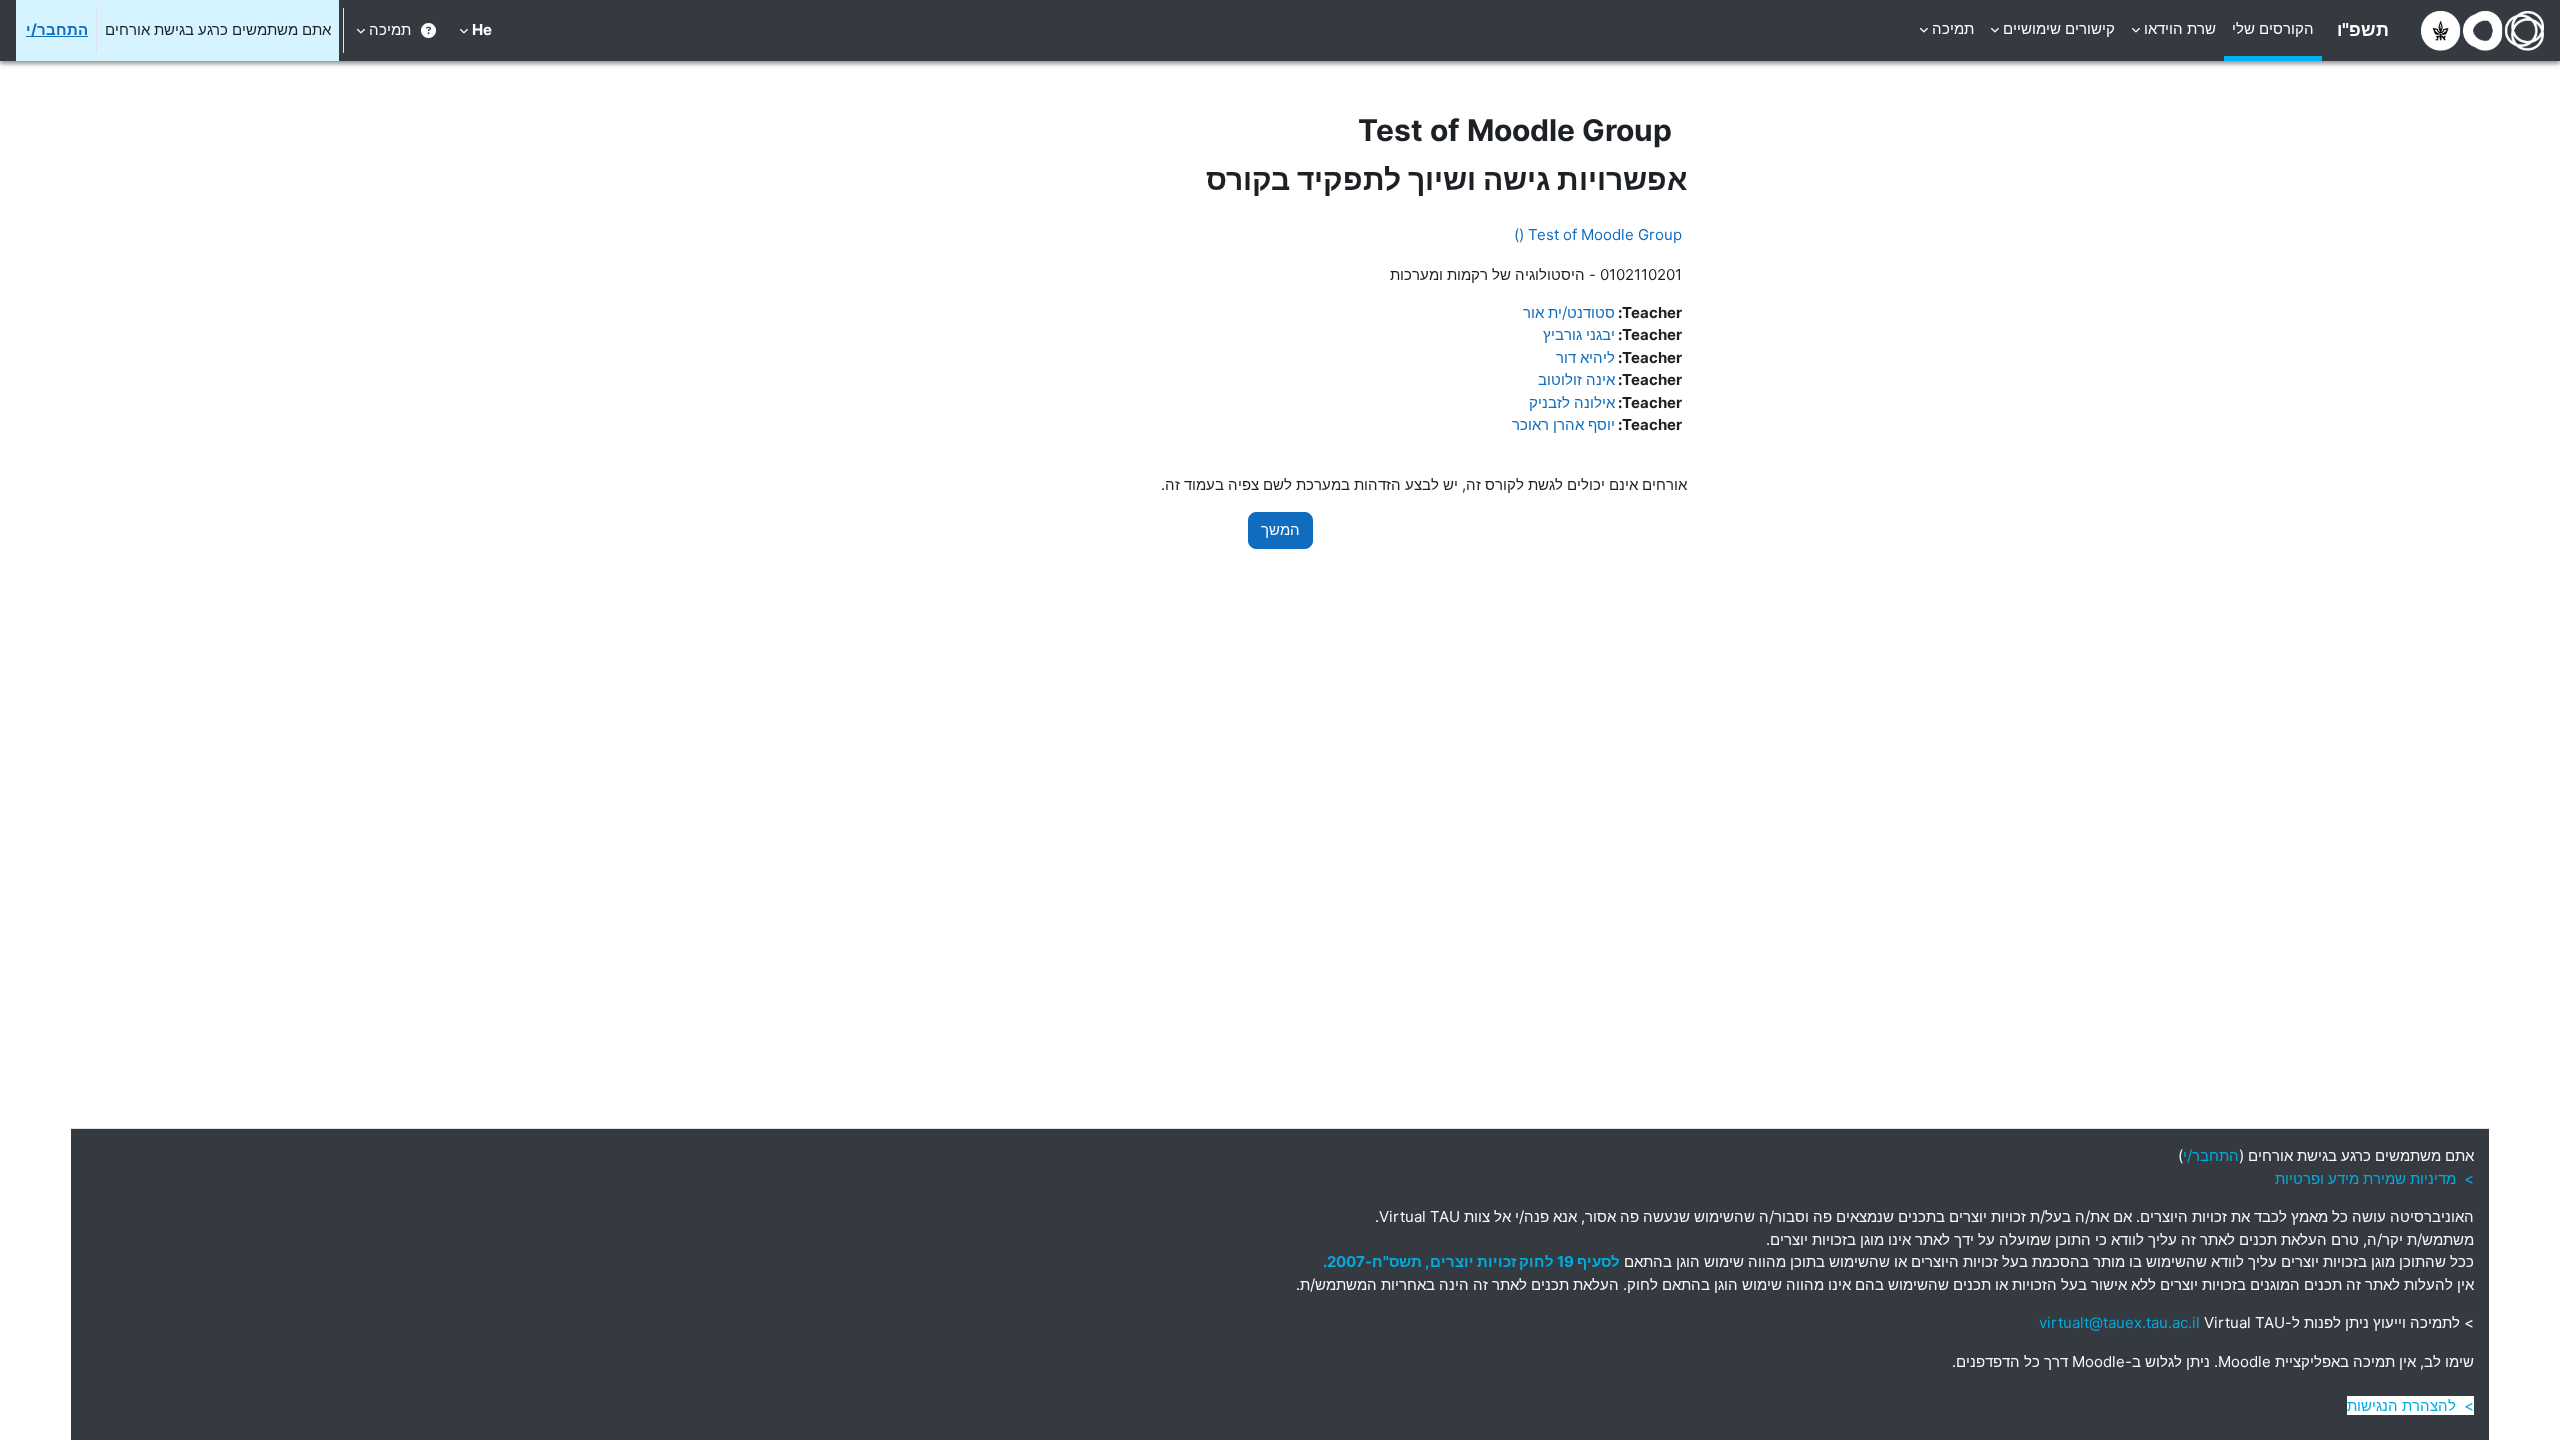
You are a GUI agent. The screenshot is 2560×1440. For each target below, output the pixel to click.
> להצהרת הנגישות (2410, 1405)
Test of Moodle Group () (1598, 234)
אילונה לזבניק (1572, 402)
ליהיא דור (1585, 357)
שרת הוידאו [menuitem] (2180, 28)
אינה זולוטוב (1576, 379)
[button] (475, 30)
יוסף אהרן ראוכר (1563, 424)
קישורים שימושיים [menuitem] (2059, 28)
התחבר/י (57, 29)
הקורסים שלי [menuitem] (2273, 28)
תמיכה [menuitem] (1953, 28)
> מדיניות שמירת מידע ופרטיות (2374, 1178)
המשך (1280, 529)
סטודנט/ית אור (1569, 312)
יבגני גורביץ (1579, 334)
